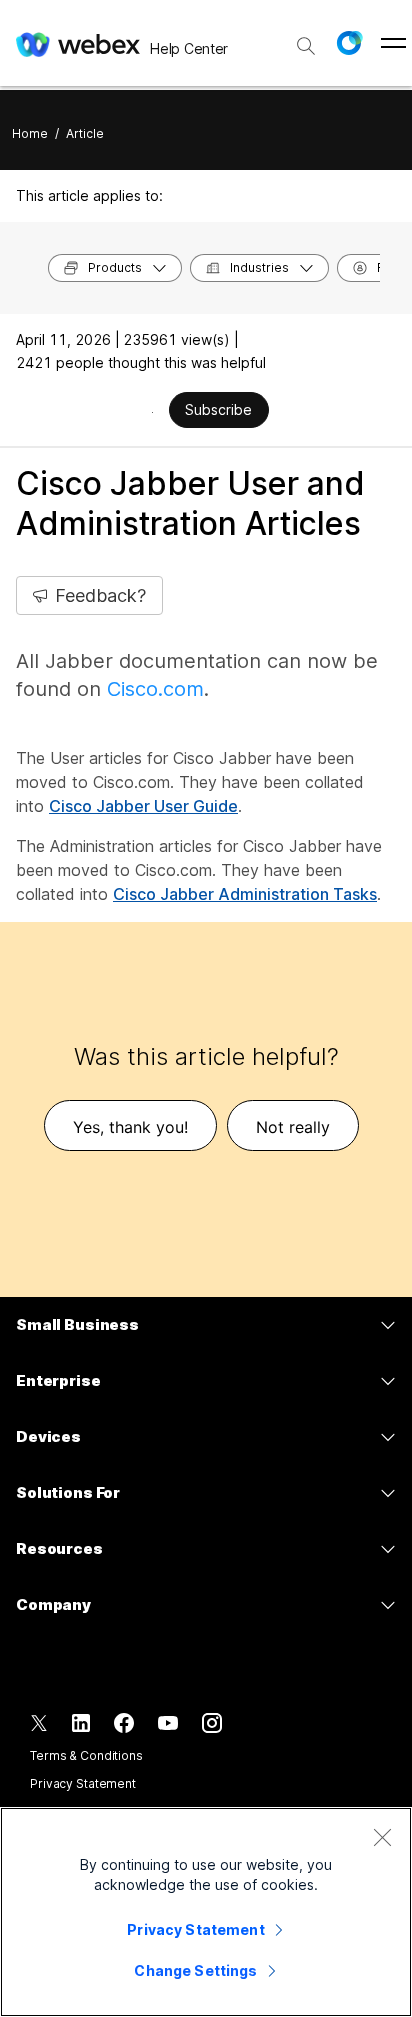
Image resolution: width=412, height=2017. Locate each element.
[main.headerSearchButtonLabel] (306, 39)
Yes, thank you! (130, 1127)
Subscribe (218, 409)
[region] (206, 1912)
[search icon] (306, 46)
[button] (349, 43)
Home (30, 133)
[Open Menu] (393, 43)
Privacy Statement (83, 1783)
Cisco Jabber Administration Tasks (245, 894)
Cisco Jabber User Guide (143, 806)
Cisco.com (155, 689)
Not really (293, 1127)
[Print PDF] (152, 412)
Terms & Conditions (86, 1755)
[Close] (382, 1837)
